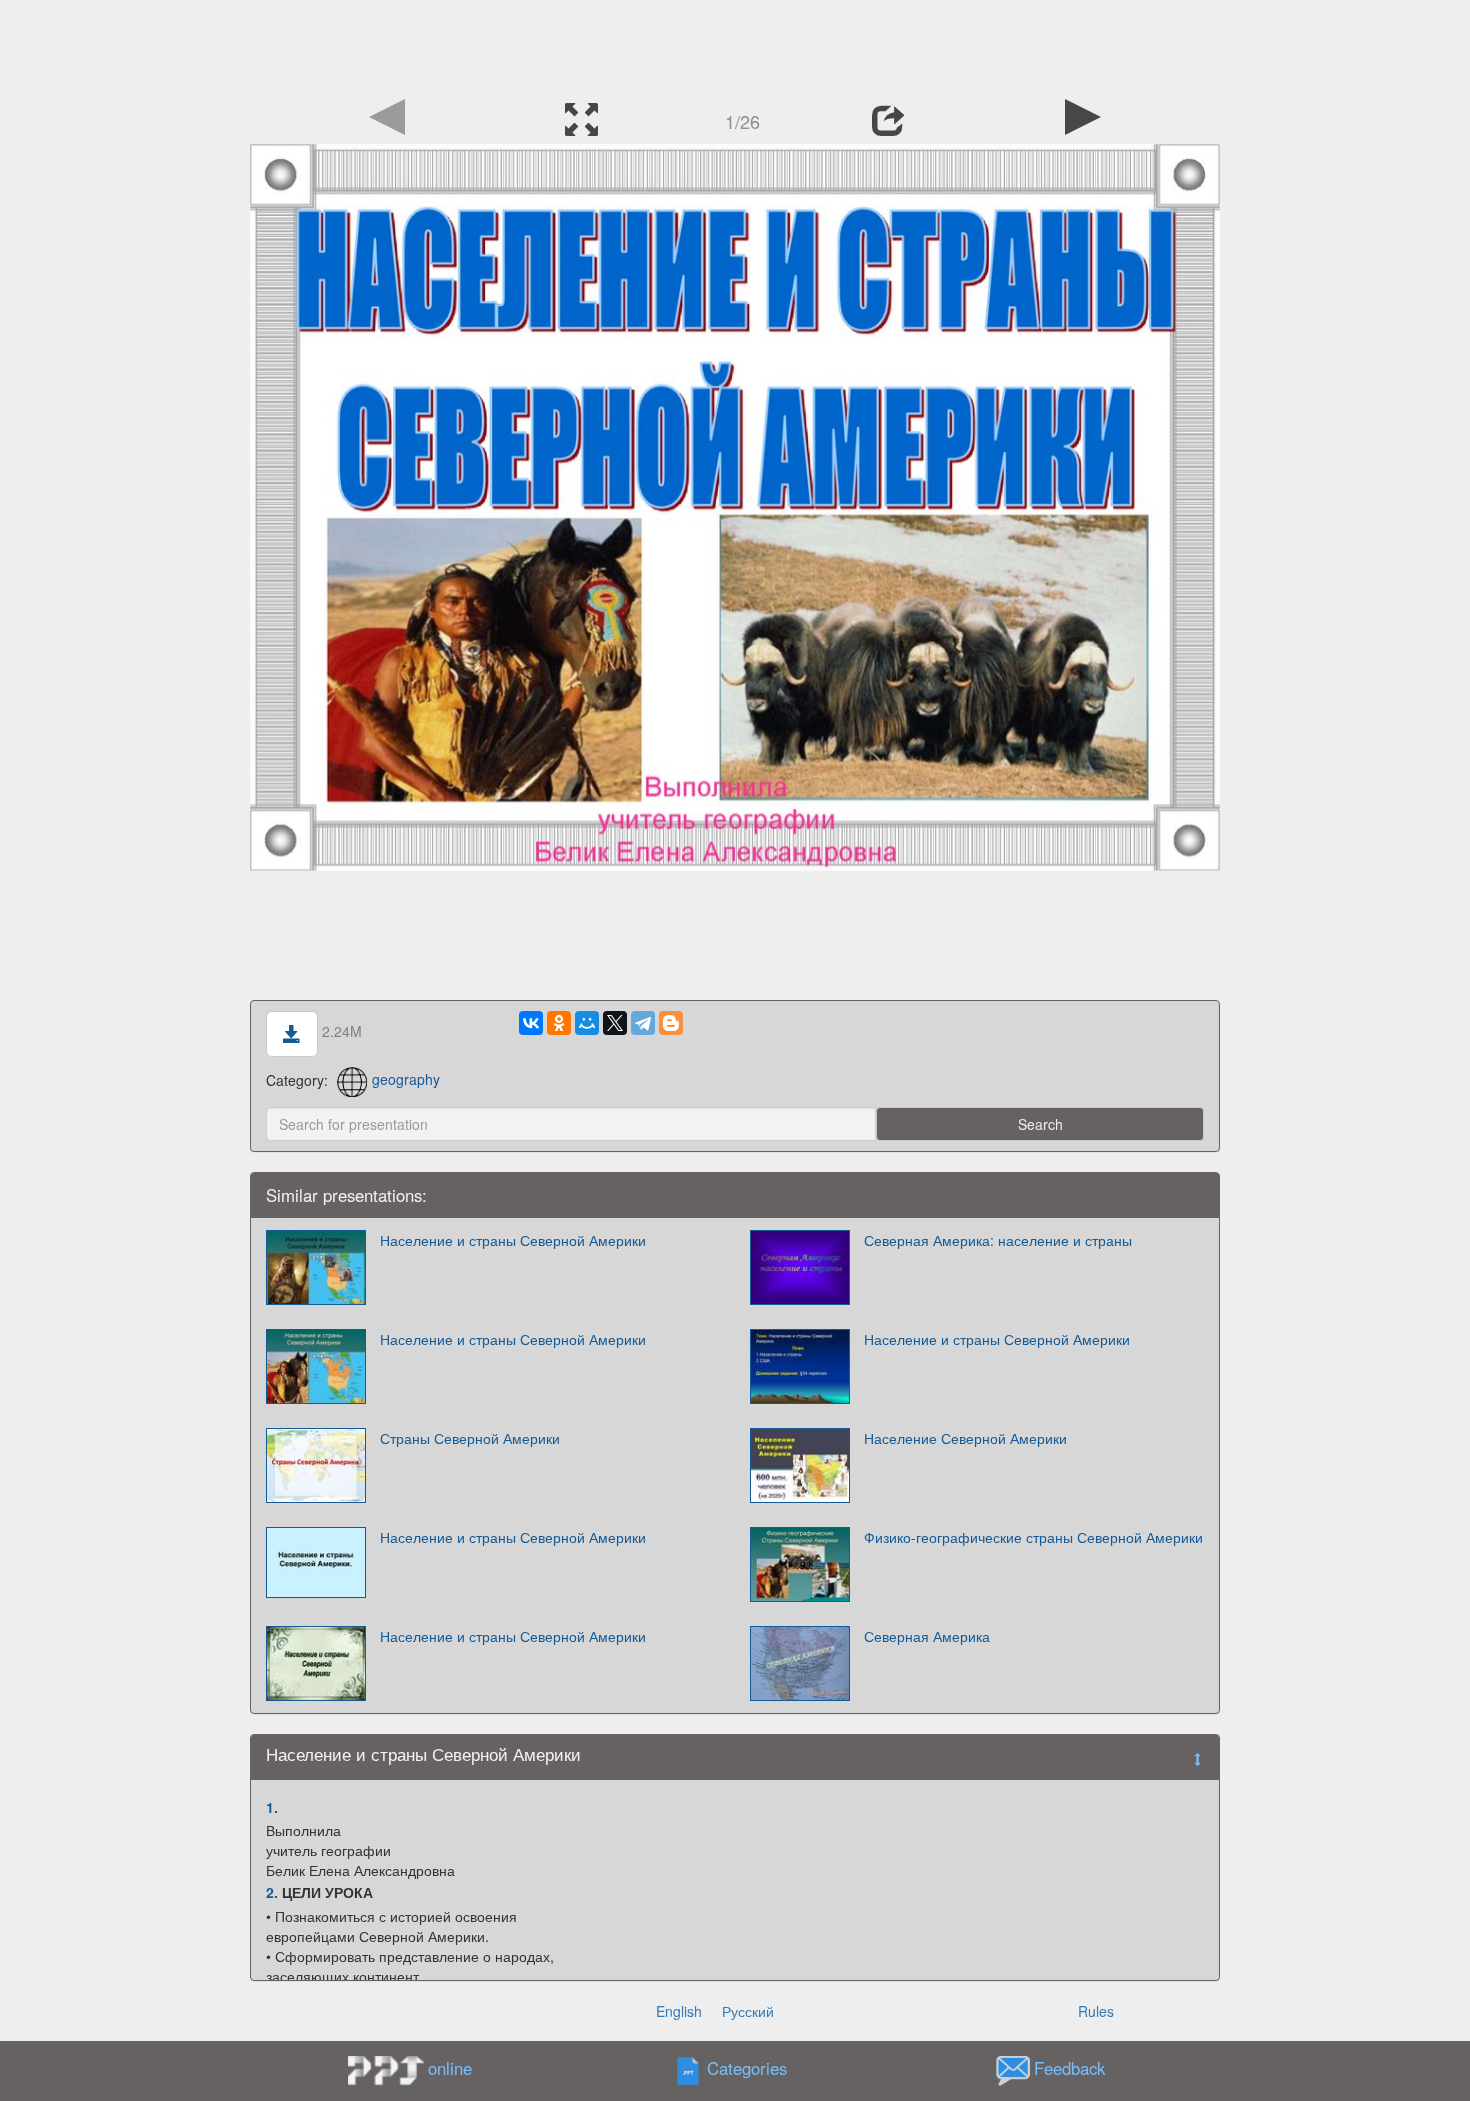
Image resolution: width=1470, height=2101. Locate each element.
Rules (1096, 2011)
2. (272, 1892)
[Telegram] (643, 1023)
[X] (615, 1023)
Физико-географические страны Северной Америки (1033, 1537)
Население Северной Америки (965, 1438)
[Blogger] (671, 1023)
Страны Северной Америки (470, 1438)
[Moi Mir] (587, 1023)
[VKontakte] (531, 1023)
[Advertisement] (735, 45)
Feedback (1069, 2068)
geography (406, 1079)
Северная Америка (927, 1636)
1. (272, 1807)
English (679, 2011)
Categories (747, 2068)
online (450, 2068)
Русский (748, 2011)
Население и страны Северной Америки (513, 1240)
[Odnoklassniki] (559, 1023)
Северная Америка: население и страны (998, 1240)
